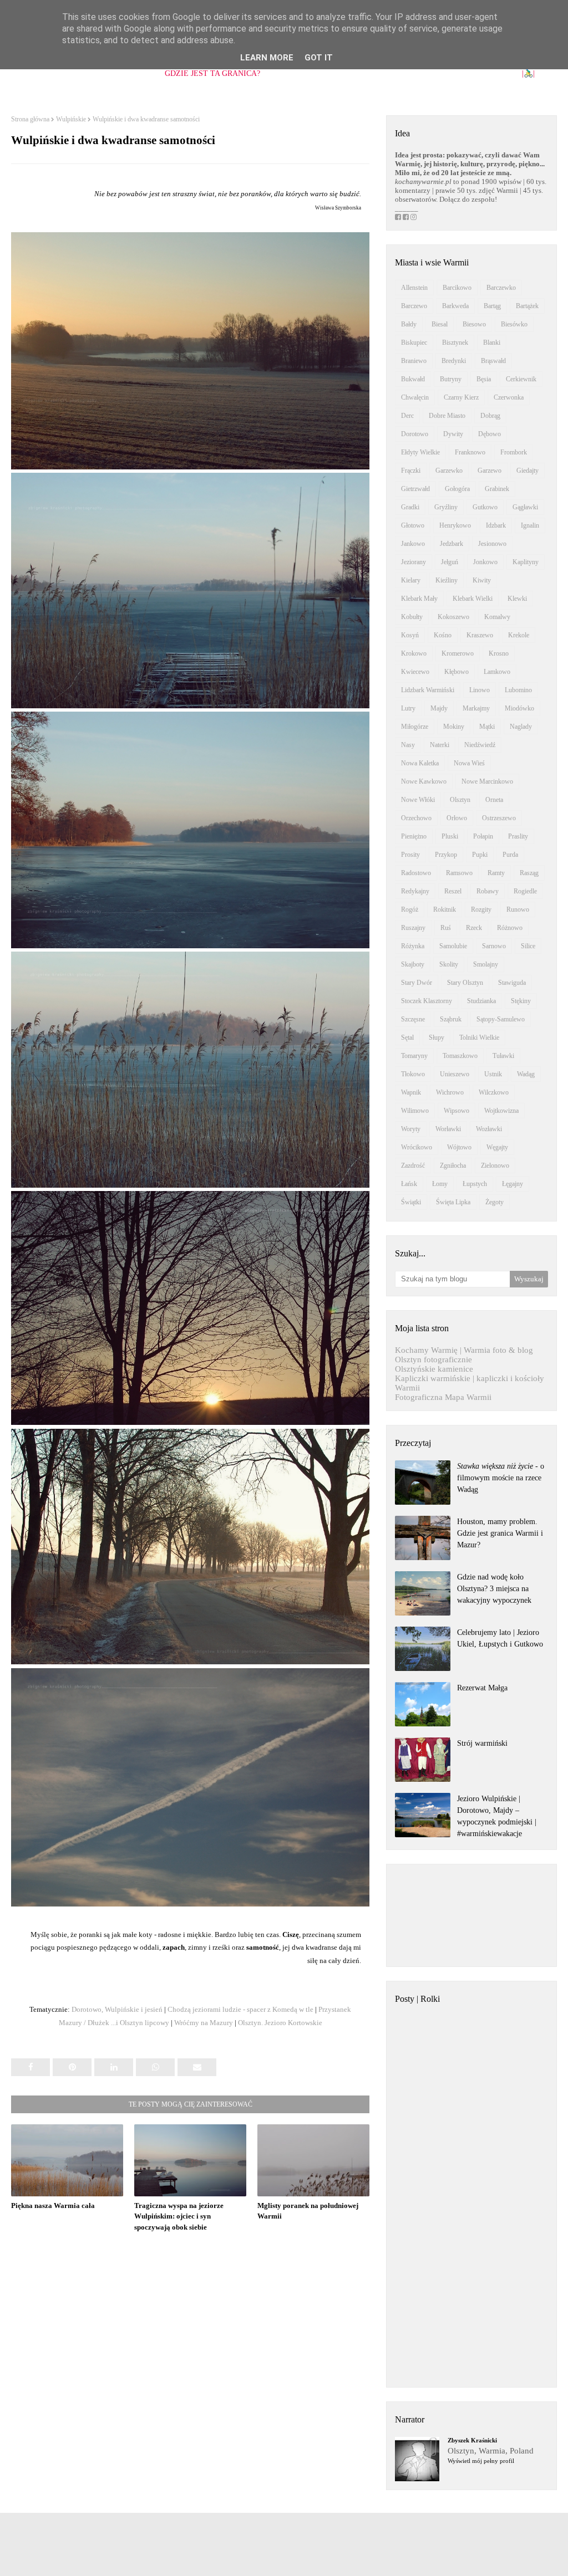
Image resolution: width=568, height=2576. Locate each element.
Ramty (496, 873)
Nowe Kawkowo (424, 781)
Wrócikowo (417, 1147)
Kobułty (412, 617)
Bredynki (454, 361)
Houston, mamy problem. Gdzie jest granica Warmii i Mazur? (500, 1533)
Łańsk (409, 1184)
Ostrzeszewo (499, 818)
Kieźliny (447, 580)
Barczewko (501, 288)
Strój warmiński (482, 1743)
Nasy (408, 745)
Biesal (440, 324)
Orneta (494, 800)
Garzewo (490, 471)
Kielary (411, 580)
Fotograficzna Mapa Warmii (443, 1397)
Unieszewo (455, 1074)
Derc (407, 416)
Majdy (439, 708)
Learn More (267, 58)
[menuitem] (212, 74)
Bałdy (409, 324)
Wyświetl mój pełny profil (481, 2461)
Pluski (450, 836)
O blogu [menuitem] (94, 73)
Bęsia (484, 379)
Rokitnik (445, 909)
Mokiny (454, 727)
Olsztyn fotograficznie (433, 1359)
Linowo (480, 690)
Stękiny (521, 1001)
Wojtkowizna (501, 1111)
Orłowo (457, 818)
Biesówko (514, 324)
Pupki (480, 855)
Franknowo (470, 452)
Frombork (514, 452)
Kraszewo (480, 635)
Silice (528, 946)
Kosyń (410, 635)
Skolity (449, 964)
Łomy (440, 1184)
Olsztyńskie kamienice (434, 1369)
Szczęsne (413, 1019)
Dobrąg (490, 416)
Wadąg (526, 1074)
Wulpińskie (71, 119)
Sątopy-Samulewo (501, 1019)
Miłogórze (415, 727)
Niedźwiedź (480, 745)
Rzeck (474, 928)
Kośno (443, 635)
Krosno (499, 653)
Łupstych (475, 1184)
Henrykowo (455, 525)
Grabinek (497, 489)
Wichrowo (450, 1092)
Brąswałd (493, 361)
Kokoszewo (453, 617)
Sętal (407, 1037)
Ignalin (530, 525)
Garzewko (449, 471)
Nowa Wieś (469, 763)
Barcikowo (457, 288)
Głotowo (413, 525)
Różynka (413, 946)
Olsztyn (460, 800)
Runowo (518, 909)
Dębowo (490, 434)
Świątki (411, 1202)
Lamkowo (497, 672)
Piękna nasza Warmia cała (53, 2206)
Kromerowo (458, 653)
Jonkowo (485, 562)
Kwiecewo (415, 672)
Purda (510, 855)
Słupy (437, 1037)
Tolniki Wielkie (479, 1037)
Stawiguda (512, 983)
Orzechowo (416, 818)
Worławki (448, 1129)
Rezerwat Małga (482, 1688)
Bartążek (527, 306)
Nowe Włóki (418, 800)
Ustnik (493, 1074)
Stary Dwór (417, 983)
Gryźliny (446, 507)
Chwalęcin (415, 397)
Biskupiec (414, 343)
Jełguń (450, 562)
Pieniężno (414, 836)
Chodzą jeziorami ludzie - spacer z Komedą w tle (240, 2009)
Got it (319, 58)
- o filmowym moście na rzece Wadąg (501, 1478)
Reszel (453, 891)
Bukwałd (413, 379)
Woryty (411, 1129)
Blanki (492, 343)
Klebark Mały (419, 599)
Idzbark (496, 525)
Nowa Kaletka (420, 763)
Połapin (483, 836)
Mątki (487, 727)
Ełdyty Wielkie (420, 452)
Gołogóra (457, 489)
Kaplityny (526, 562)
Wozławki (489, 1129)
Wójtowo (459, 1147)
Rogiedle (525, 891)
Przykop (446, 855)
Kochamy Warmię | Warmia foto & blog (464, 1350)
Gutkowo (485, 507)
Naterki (440, 745)
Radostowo (416, 873)
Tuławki (503, 1056)
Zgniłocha (453, 1166)
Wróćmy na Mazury (204, 2023)
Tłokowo (413, 1074)
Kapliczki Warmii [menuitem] (389, 73)
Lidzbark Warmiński (428, 690)
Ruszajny (413, 928)
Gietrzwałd (415, 489)
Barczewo (414, 306)
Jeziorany (414, 562)
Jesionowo (492, 544)
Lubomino (518, 690)
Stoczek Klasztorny (427, 1001)
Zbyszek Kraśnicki (472, 2440)
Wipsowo (457, 1111)
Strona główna (30, 119)
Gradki (410, 507)
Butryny (451, 379)
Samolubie (453, 946)
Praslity (518, 836)
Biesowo (474, 324)
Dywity (453, 434)
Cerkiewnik (521, 379)
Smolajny (486, 964)
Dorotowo (415, 434)
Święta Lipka (453, 1202)
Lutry (408, 708)
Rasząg (529, 873)
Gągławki (525, 507)
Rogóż (410, 909)
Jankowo (413, 544)
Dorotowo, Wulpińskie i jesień (117, 2009)
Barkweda (455, 306)
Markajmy (476, 708)
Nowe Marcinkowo (487, 781)
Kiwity (482, 580)
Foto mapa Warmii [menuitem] (473, 73)
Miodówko (519, 708)
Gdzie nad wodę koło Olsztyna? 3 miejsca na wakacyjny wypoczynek (494, 1589)
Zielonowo (495, 1166)
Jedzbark (452, 544)
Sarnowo (494, 946)
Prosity (410, 855)
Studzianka (481, 1001)
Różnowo (510, 928)
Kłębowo (457, 672)
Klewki (517, 599)
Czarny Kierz (461, 397)
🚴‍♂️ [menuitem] (528, 73)
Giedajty (528, 471)
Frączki (411, 471)
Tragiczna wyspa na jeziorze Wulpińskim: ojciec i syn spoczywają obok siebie (179, 2216)
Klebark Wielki (473, 599)
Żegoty (495, 1202)
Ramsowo (459, 873)
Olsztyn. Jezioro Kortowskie (280, 2023)
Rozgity (481, 909)
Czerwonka (509, 397)
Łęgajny (513, 1184)
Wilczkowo (494, 1092)
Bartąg (492, 306)
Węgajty (497, 1147)
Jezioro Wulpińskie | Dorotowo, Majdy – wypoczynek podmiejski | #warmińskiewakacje (497, 1816)
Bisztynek (455, 343)
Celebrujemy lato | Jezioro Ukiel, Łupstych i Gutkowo (500, 1638)
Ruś (446, 928)
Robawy (488, 891)
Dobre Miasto (447, 416)
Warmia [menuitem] (138, 73)
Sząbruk (451, 1019)
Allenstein (414, 288)
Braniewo (414, 361)
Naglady (521, 727)
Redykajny (415, 891)
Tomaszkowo (460, 1056)
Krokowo (414, 653)
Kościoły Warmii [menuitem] (306, 73)
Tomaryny (414, 1056)
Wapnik (411, 1092)
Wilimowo (415, 1111)
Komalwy (497, 617)
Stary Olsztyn (465, 983)
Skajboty (413, 964)
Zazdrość (413, 1166)
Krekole (519, 635)
